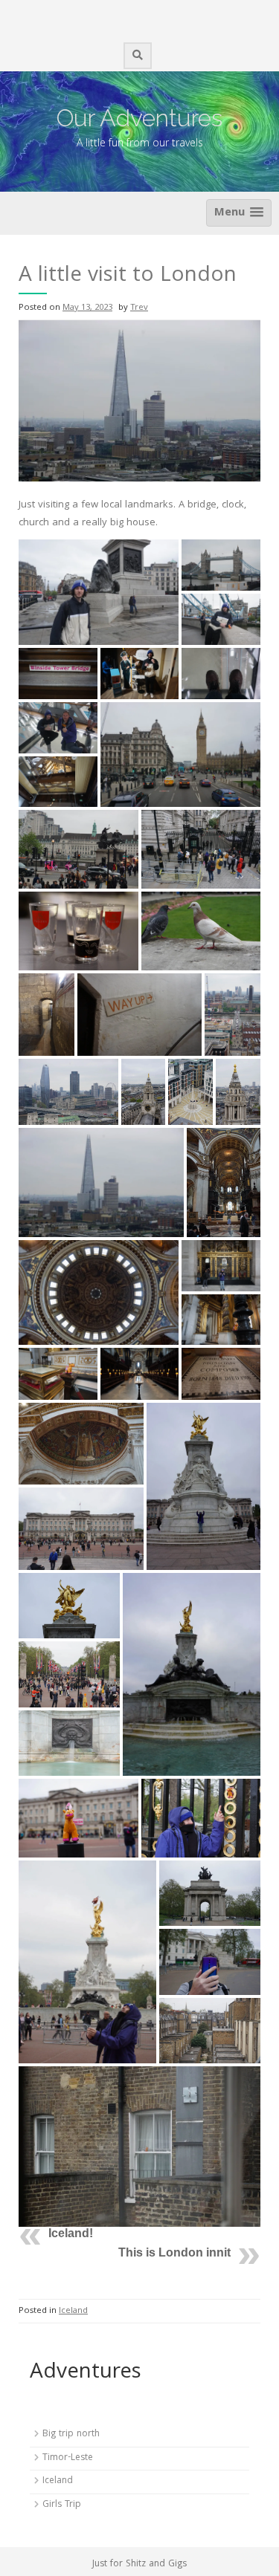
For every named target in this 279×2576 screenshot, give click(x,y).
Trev (139, 308)
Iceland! (71, 2233)
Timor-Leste (68, 2458)
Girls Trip (62, 2505)
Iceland (73, 2311)
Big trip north (71, 2434)
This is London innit (174, 2252)
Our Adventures (139, 118)
